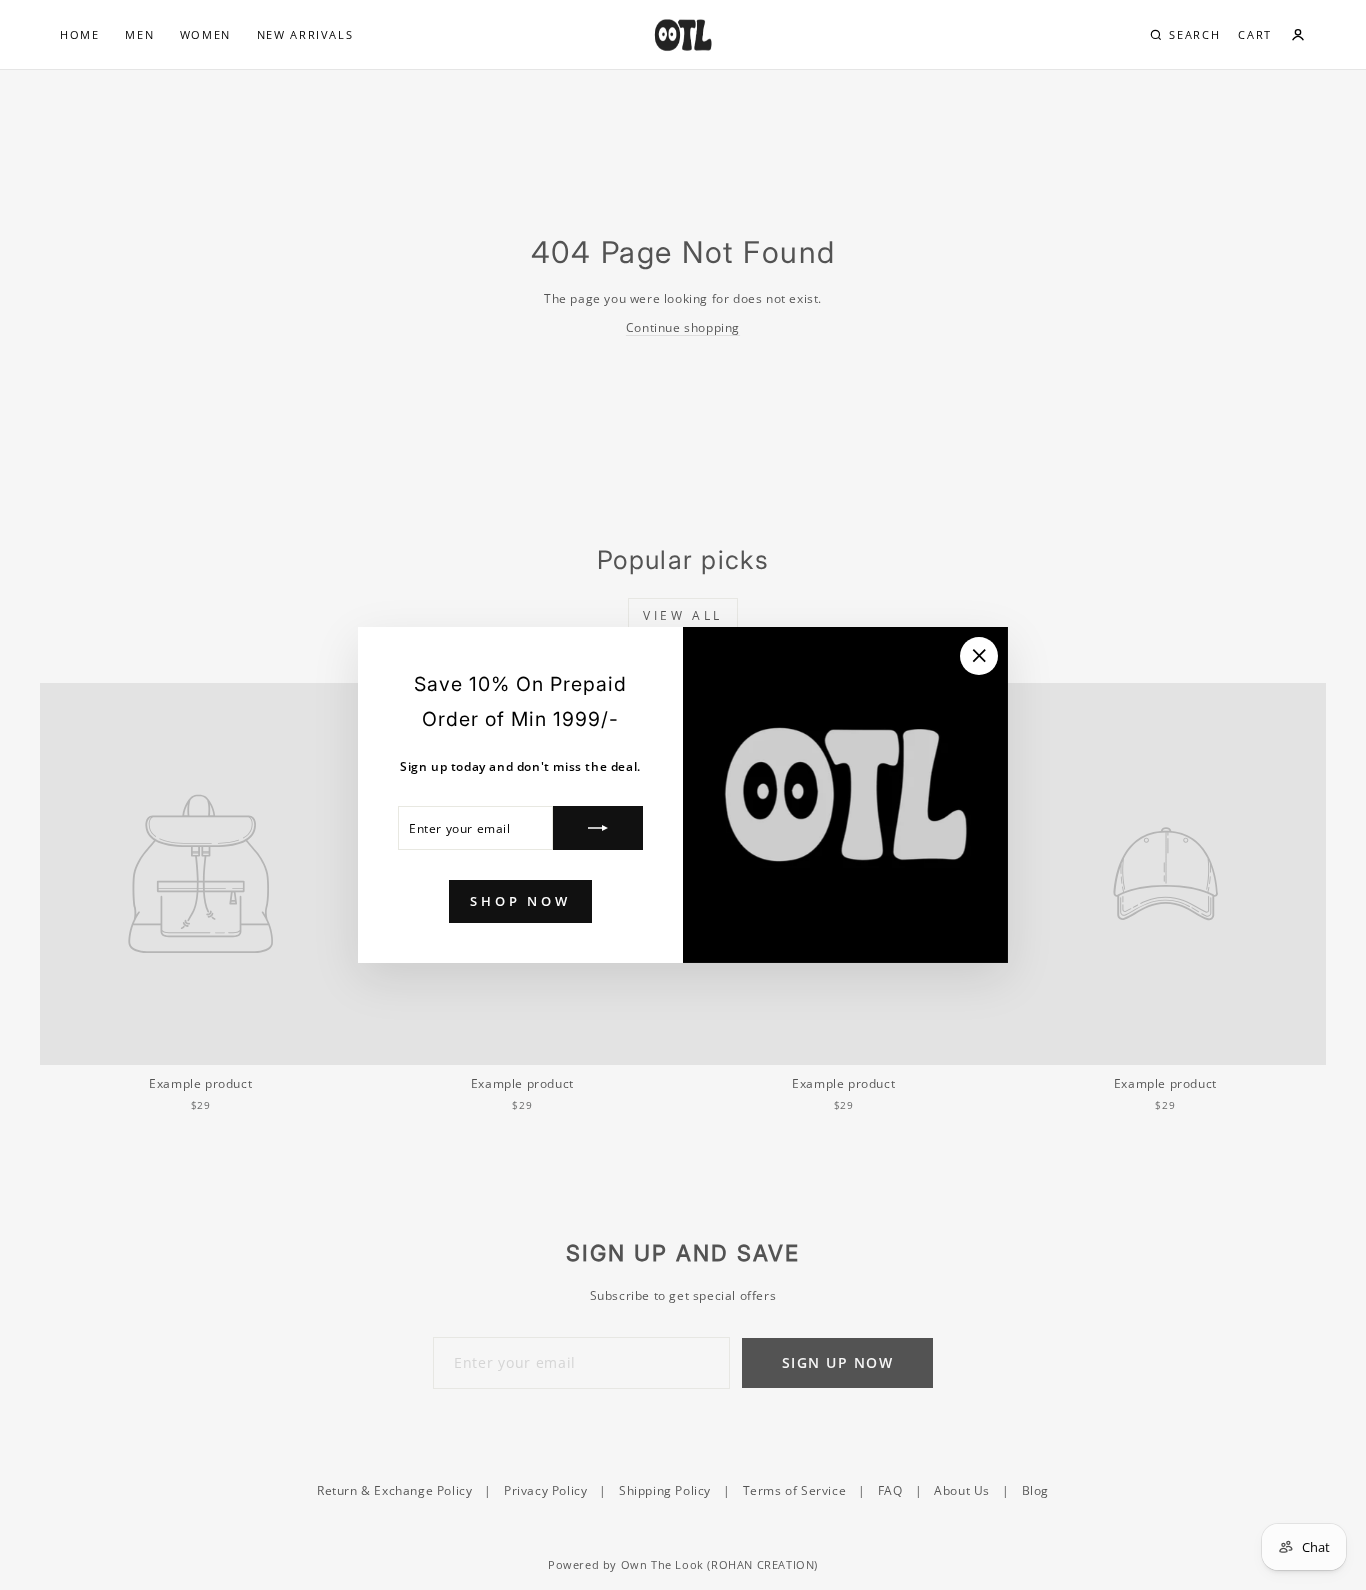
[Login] (1298, 35)
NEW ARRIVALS (305, 34)
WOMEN (205, 34)
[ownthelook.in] (683, 35)
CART (1255, 34)
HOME (80, 34)
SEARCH (1194, 34)
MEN (139, 34)
